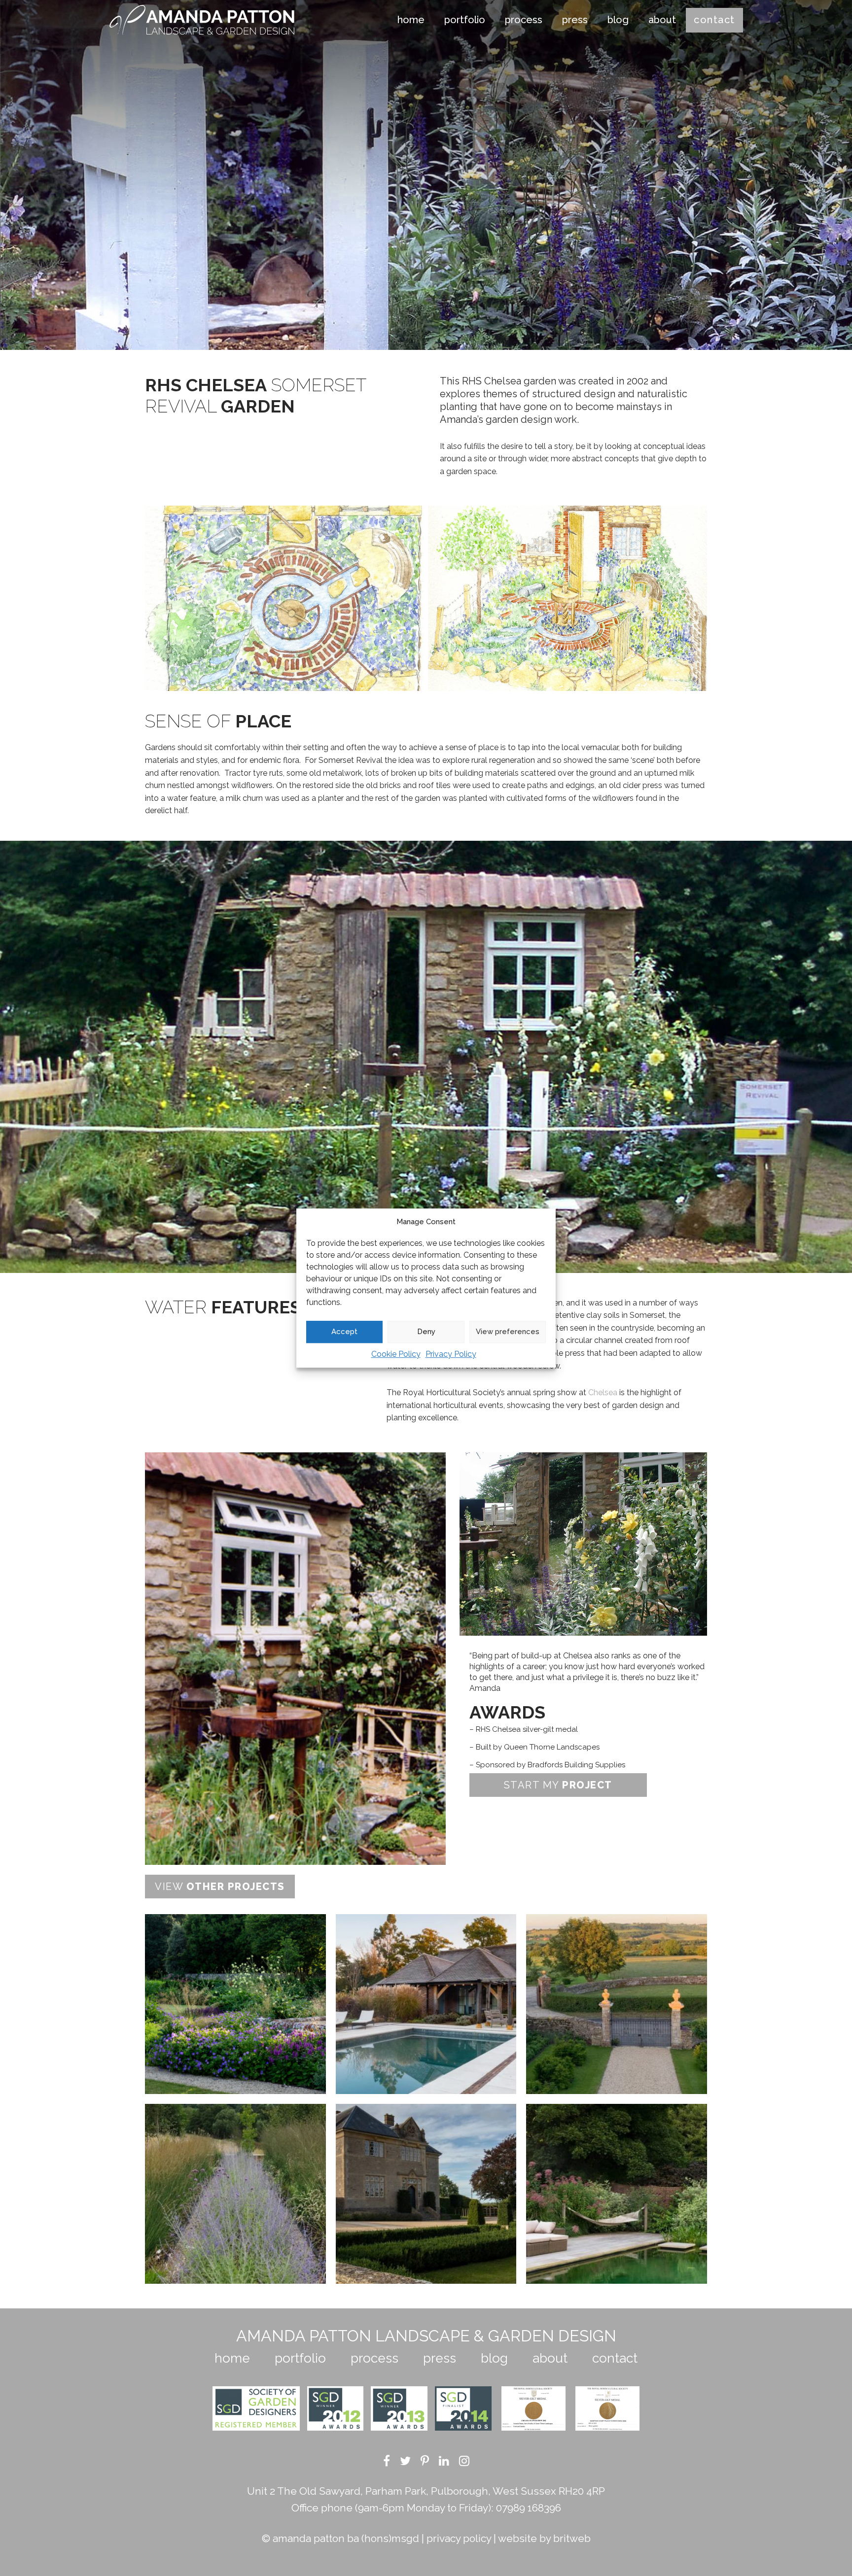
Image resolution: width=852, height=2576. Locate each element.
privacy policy (459, 2538)
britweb (572, 2538)
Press (575, 20)
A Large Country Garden (617, 2004)
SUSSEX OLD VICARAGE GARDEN (235, 2004)
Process (524, 20)
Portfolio (465, 20)
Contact (714, 20)
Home (411, 20)
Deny (426, 1332)
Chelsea (603, 1392)
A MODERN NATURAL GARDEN (235, 2194)
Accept (344, 1332)
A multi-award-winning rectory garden (617, 2193)
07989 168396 (529, 2508)
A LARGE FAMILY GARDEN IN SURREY (426, 2004)
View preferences (508, 1332)
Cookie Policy (396, 1354)
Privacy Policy (451, 1354)
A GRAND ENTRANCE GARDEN (426, 2194)
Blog (618, 20)
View (220, 1887)
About (662, 20)
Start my (558, 1785)
